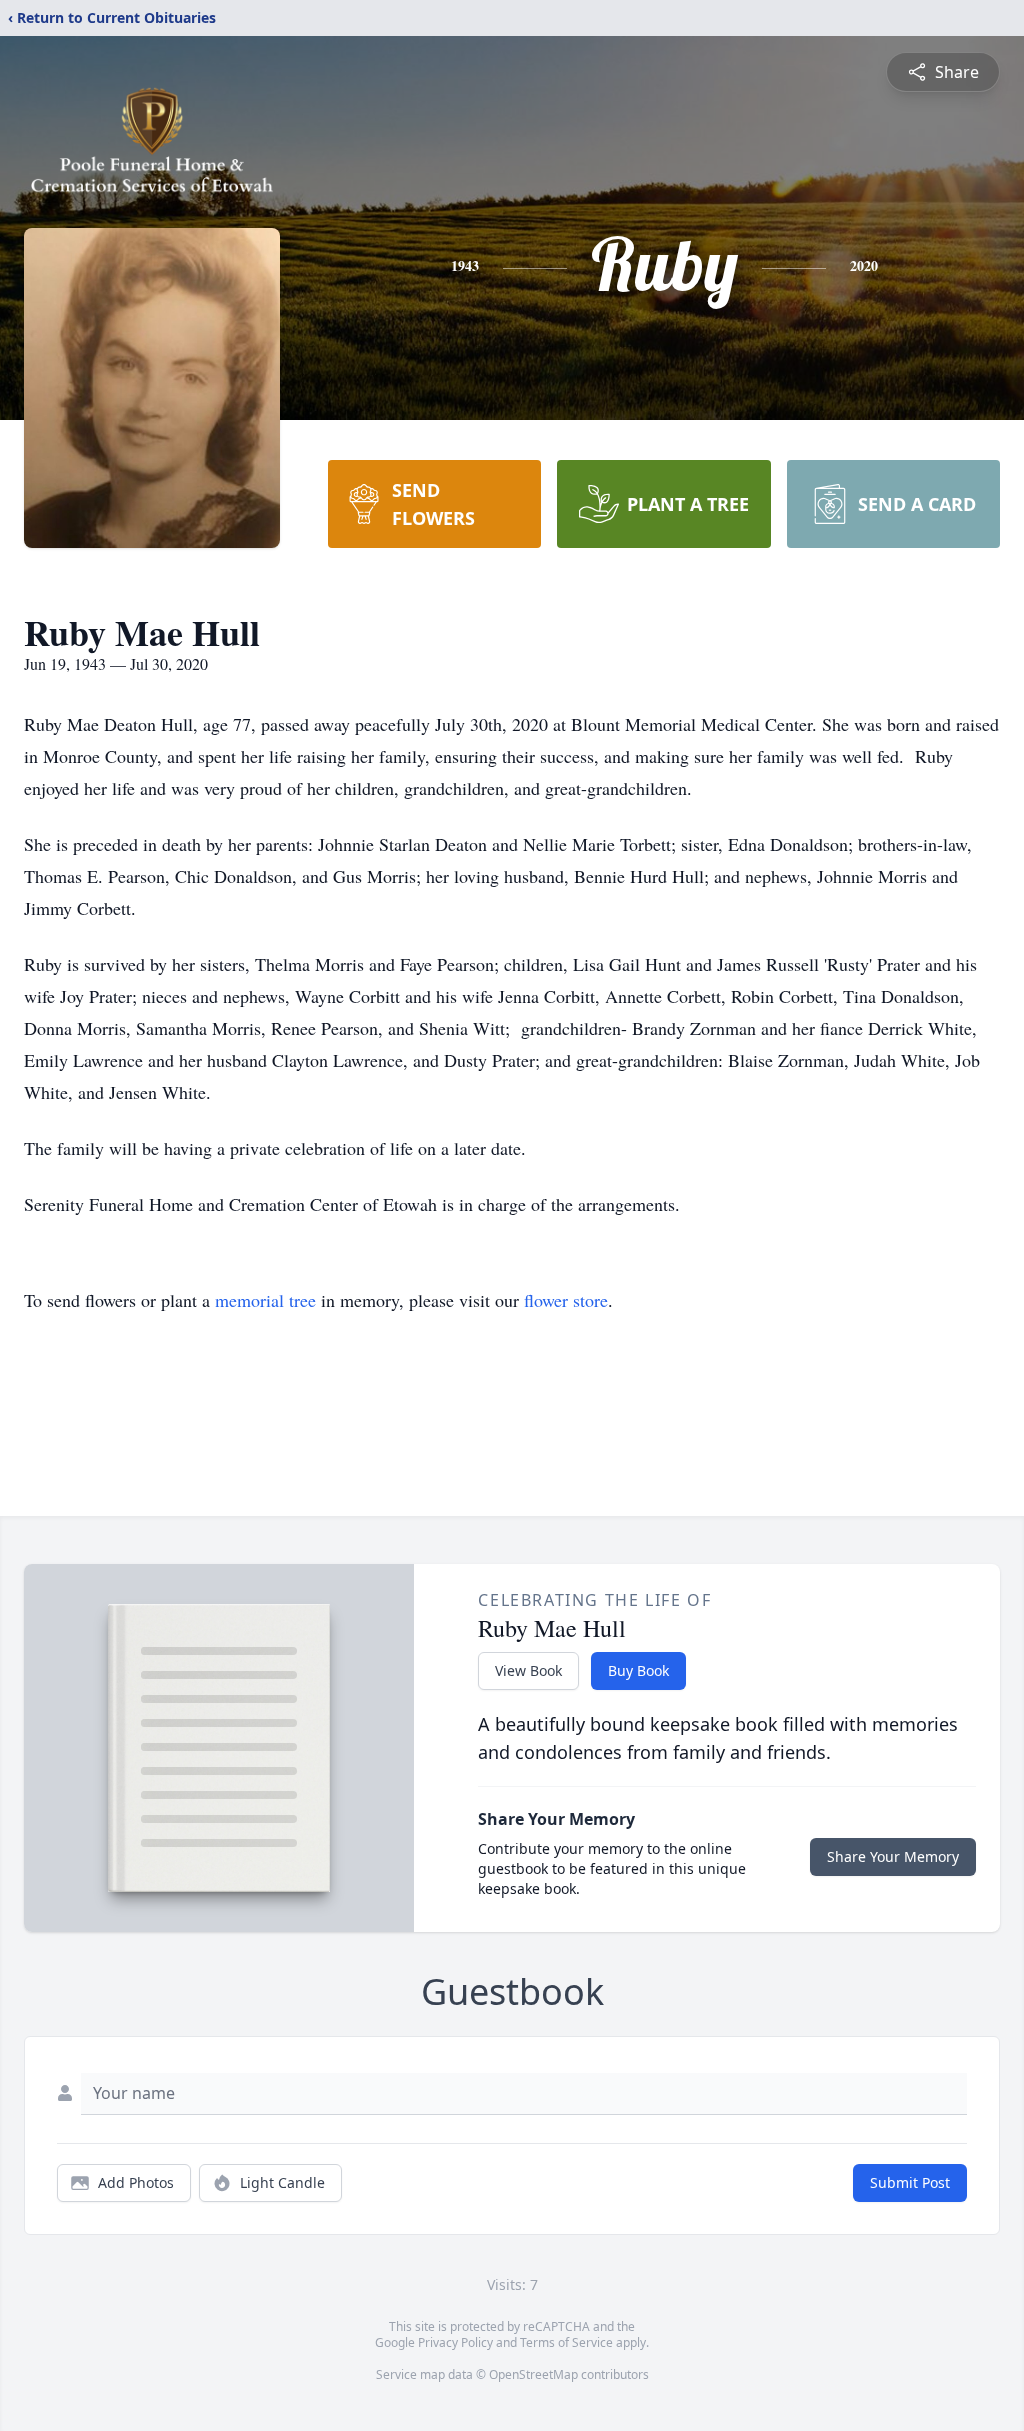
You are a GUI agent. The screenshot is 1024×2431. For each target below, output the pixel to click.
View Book (528, 1670)
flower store (566, 1300)
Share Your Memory (893, 1856)
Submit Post (910, 2182)
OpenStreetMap (533, 2374)
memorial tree (265, 1300)
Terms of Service (566, 2342)
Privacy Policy (455, 2342)
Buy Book (638, 1670)
